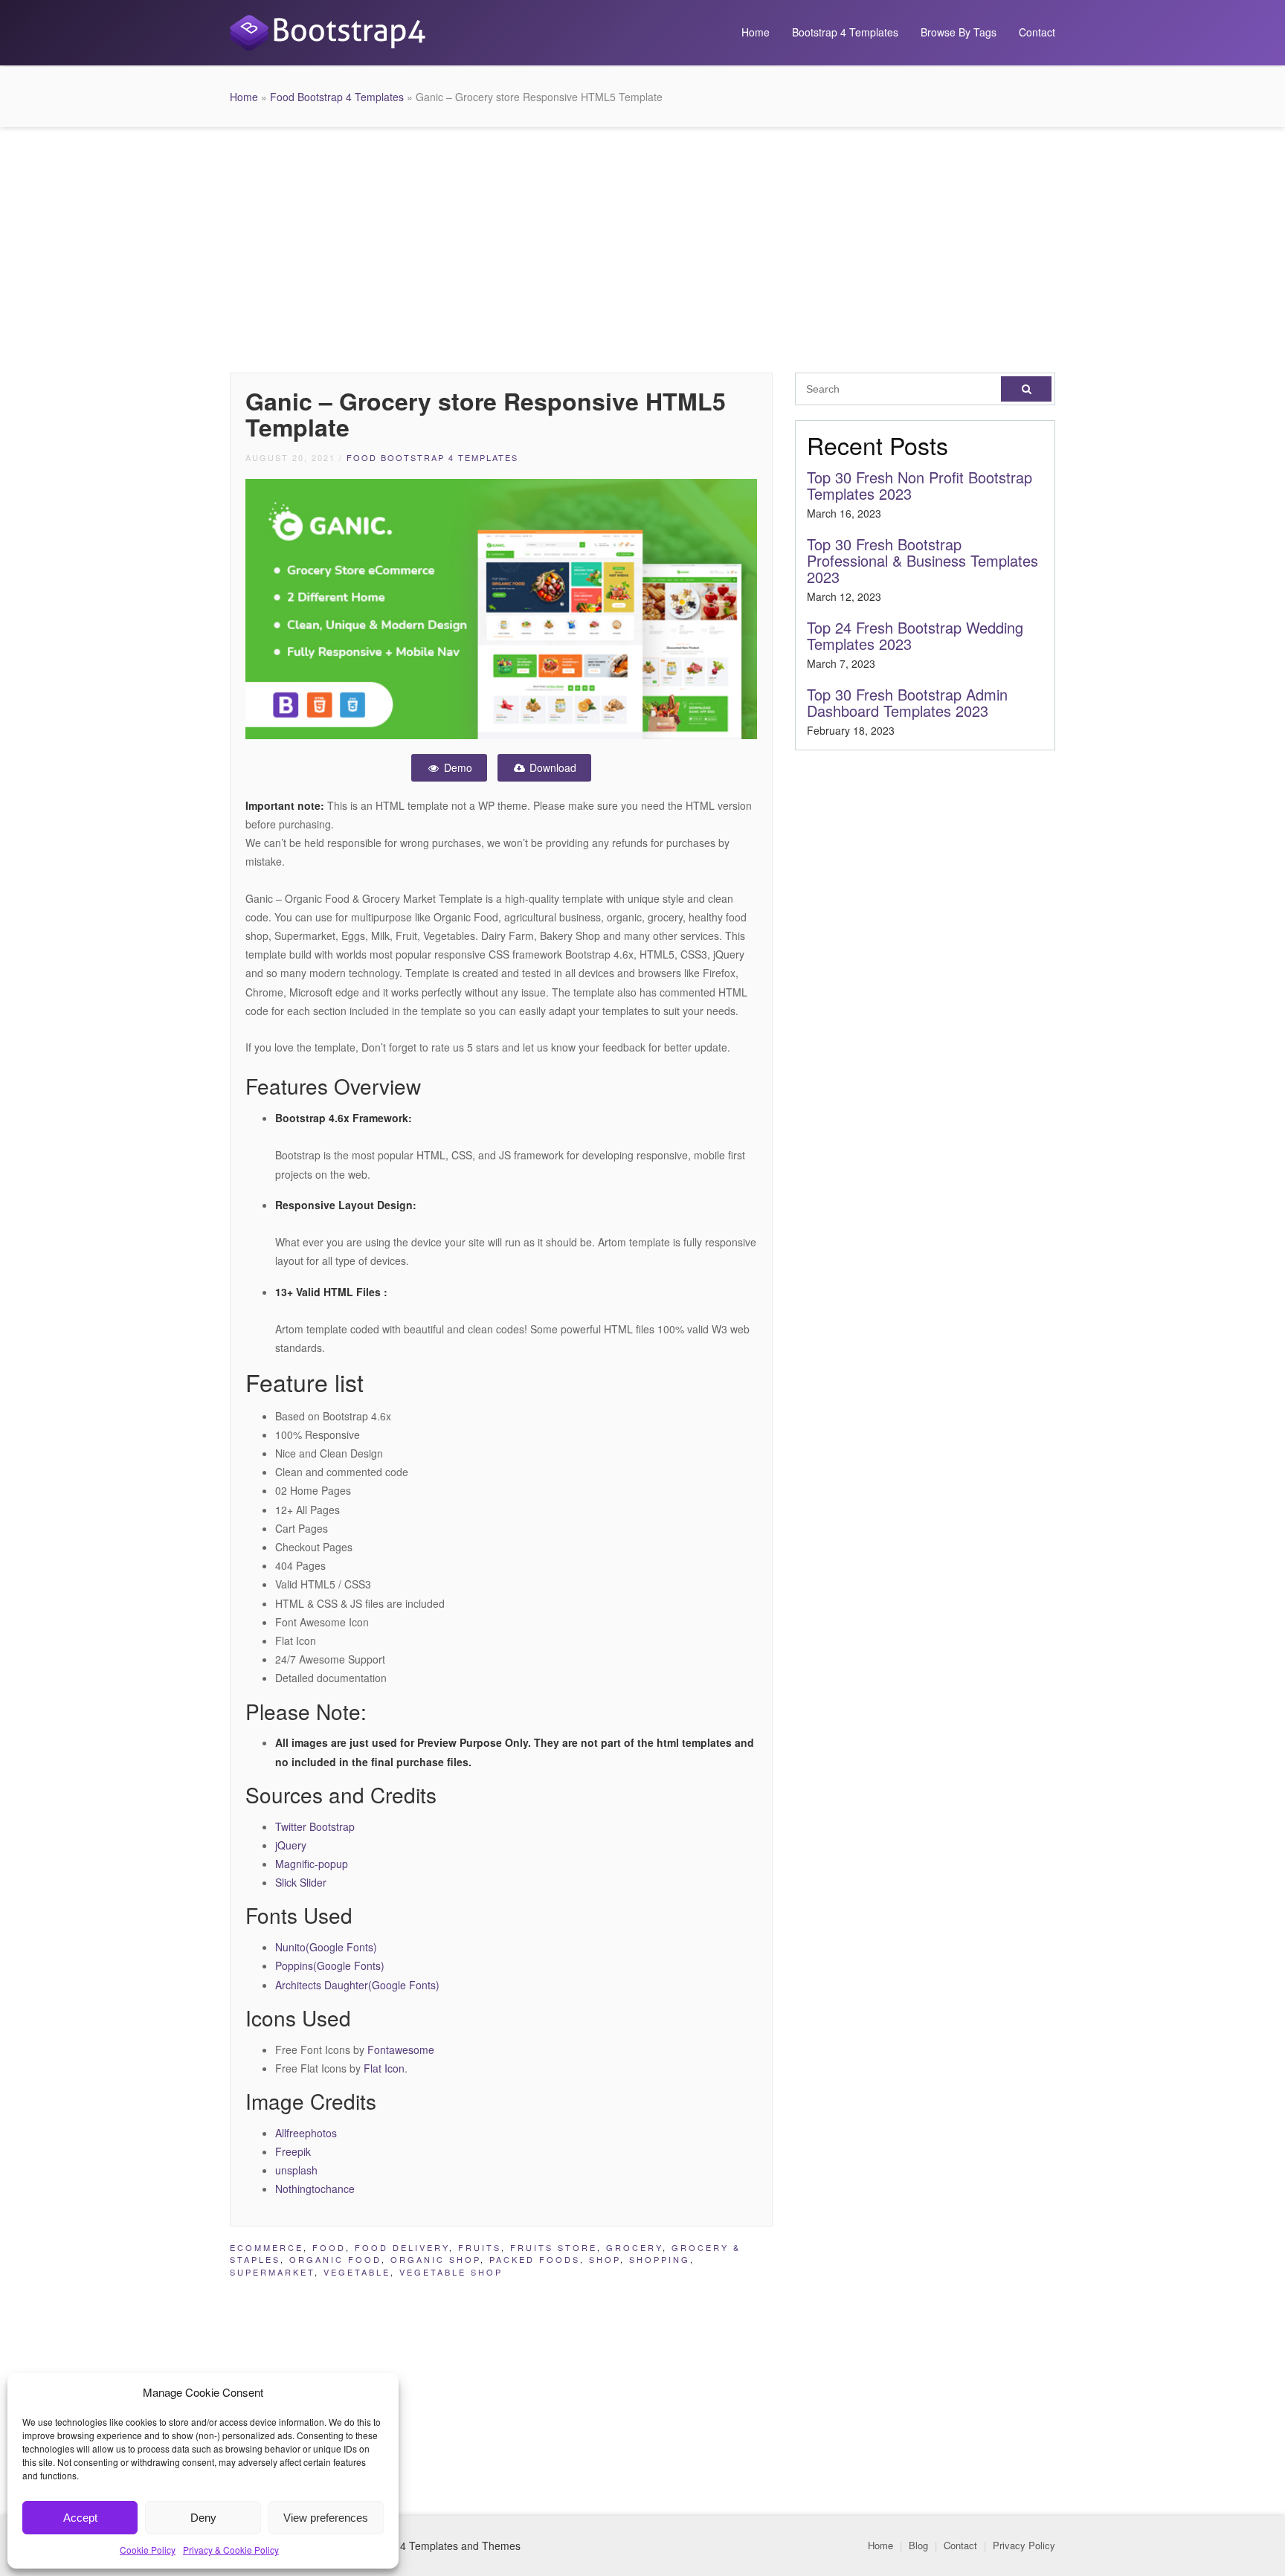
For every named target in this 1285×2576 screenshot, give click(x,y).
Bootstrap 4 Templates (845, 32)
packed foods (535, 2259)
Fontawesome (401, 2049)
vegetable (357, 2272)
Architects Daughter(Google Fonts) (357, 1985)
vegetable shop (451, 2272)
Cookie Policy (148, 2550)
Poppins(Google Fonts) (330, 1965)
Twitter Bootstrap (315, 1826)
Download (551, 767)
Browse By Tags (959, 32)
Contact (1037, 32)
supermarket (272, 2272)
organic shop (435, 2259)
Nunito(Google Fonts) (326, 1947)
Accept (80, 2518)
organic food (335, 2259)
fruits (480, 2247)
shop (605, 2259)
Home (756, 32)
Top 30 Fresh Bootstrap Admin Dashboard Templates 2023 (907, 702)
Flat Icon (384, 2068)
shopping (660, 2259)
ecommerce (267, 2247)
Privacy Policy (1024, 2545)
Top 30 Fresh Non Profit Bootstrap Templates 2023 (920, 485)
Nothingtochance (315, 2189)
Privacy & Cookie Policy (231, 2550)
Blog (918, 2545)
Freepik (293, 2151)
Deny (203, 2518)
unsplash (296, 2170)
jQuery (291, 1845)
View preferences (326, 2518)
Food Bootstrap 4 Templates (337, 97)
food (329, 2247)
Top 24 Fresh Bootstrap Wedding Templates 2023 (915, 635)
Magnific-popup (312, 1864)
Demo (457, 767)
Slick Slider (301, 1882)
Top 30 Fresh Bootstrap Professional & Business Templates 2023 (922, 560)
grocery (634, 2247)
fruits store (554, 2247)
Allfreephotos (306, 2133)
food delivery (402, 2247)
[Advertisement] (642, 246)
